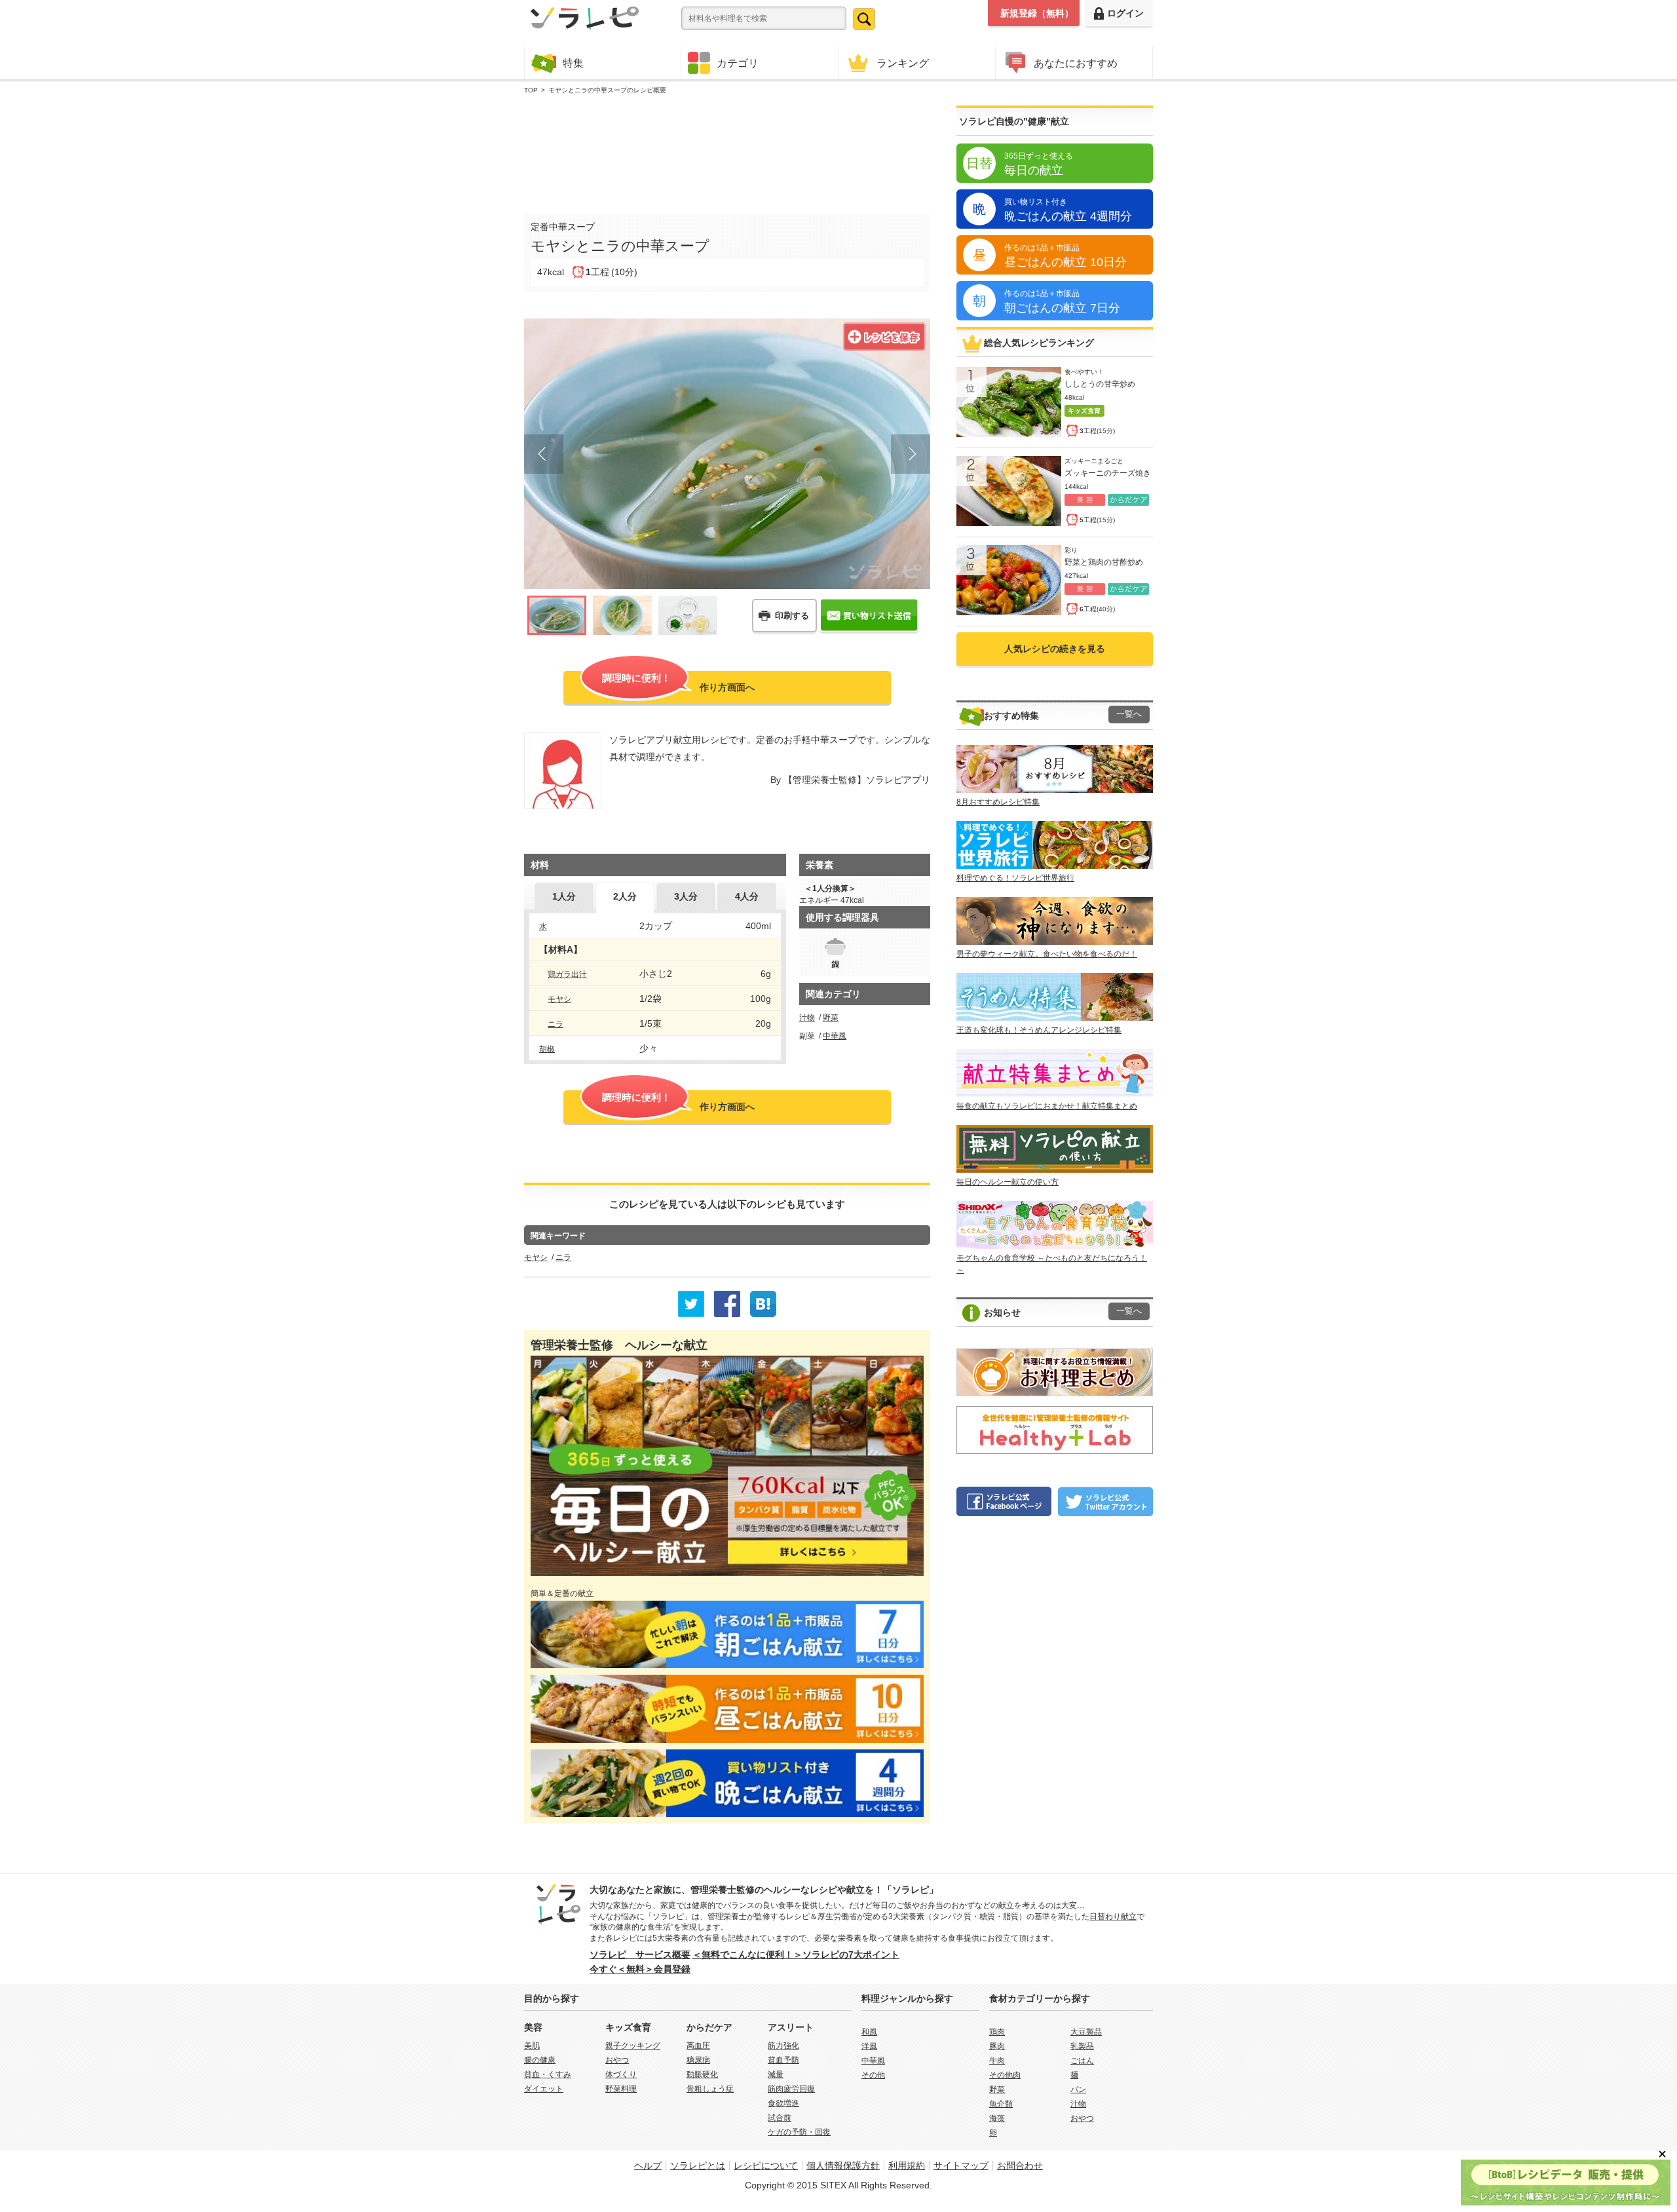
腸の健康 (540, 2060)
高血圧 (698, 2046)
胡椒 (547, 1049)
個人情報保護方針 (843, 2165)
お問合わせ (1020, 2165)
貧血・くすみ (548, 2074)
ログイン (1125, 13)
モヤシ (559, 999)
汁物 (807, 1018)
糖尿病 (698, 2060)
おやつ (617, 2060)
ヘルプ (648, 2165)
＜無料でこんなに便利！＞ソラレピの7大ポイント (796, 1955)
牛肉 (997, 2061)
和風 (869, 2032)
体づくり (621, 2074)
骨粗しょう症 (710, 2089)
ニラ (556, 1024)
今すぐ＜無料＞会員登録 (640, 1969)
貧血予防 (783, 2060)
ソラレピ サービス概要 (640, 1955)
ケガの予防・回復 (799, 2132)
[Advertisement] (727, 151)
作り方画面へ (678, 682)
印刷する (792, 616)
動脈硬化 (702, 2074)
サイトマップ (961, 2165)
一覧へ (1129, 714)
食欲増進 (783, 2103)
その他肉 (1005, 2075)
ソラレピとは (698, 2165)
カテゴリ (738, 63)
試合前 (780, 2118)
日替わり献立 (1113, 1916)
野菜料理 (621, 2089)
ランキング (903, 63)
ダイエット (544, 2089)
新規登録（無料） (1037, 13)
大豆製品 (1086, 2032)
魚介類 (1001, 2104)
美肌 (532, 2046)
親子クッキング (633, 2046)
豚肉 (997, 2046)
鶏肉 (997, 2032)
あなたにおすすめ (1076, 63)
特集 (573, 63)
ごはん (1082, 2061)
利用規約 (907, 2165)
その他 (873, 2075)
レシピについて (766, 2165)
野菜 (831, 1018)
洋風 (869, 2046)
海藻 (997, 2118)
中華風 (835, 1036)
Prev (544, 454)
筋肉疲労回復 (791, 2089)
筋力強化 (783, 2046)
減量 (776, 2074)
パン (1078, 2089)
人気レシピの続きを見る (1055, 649)
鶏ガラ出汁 (567, 974)
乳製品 (1082, 2046)
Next (911, 454)
